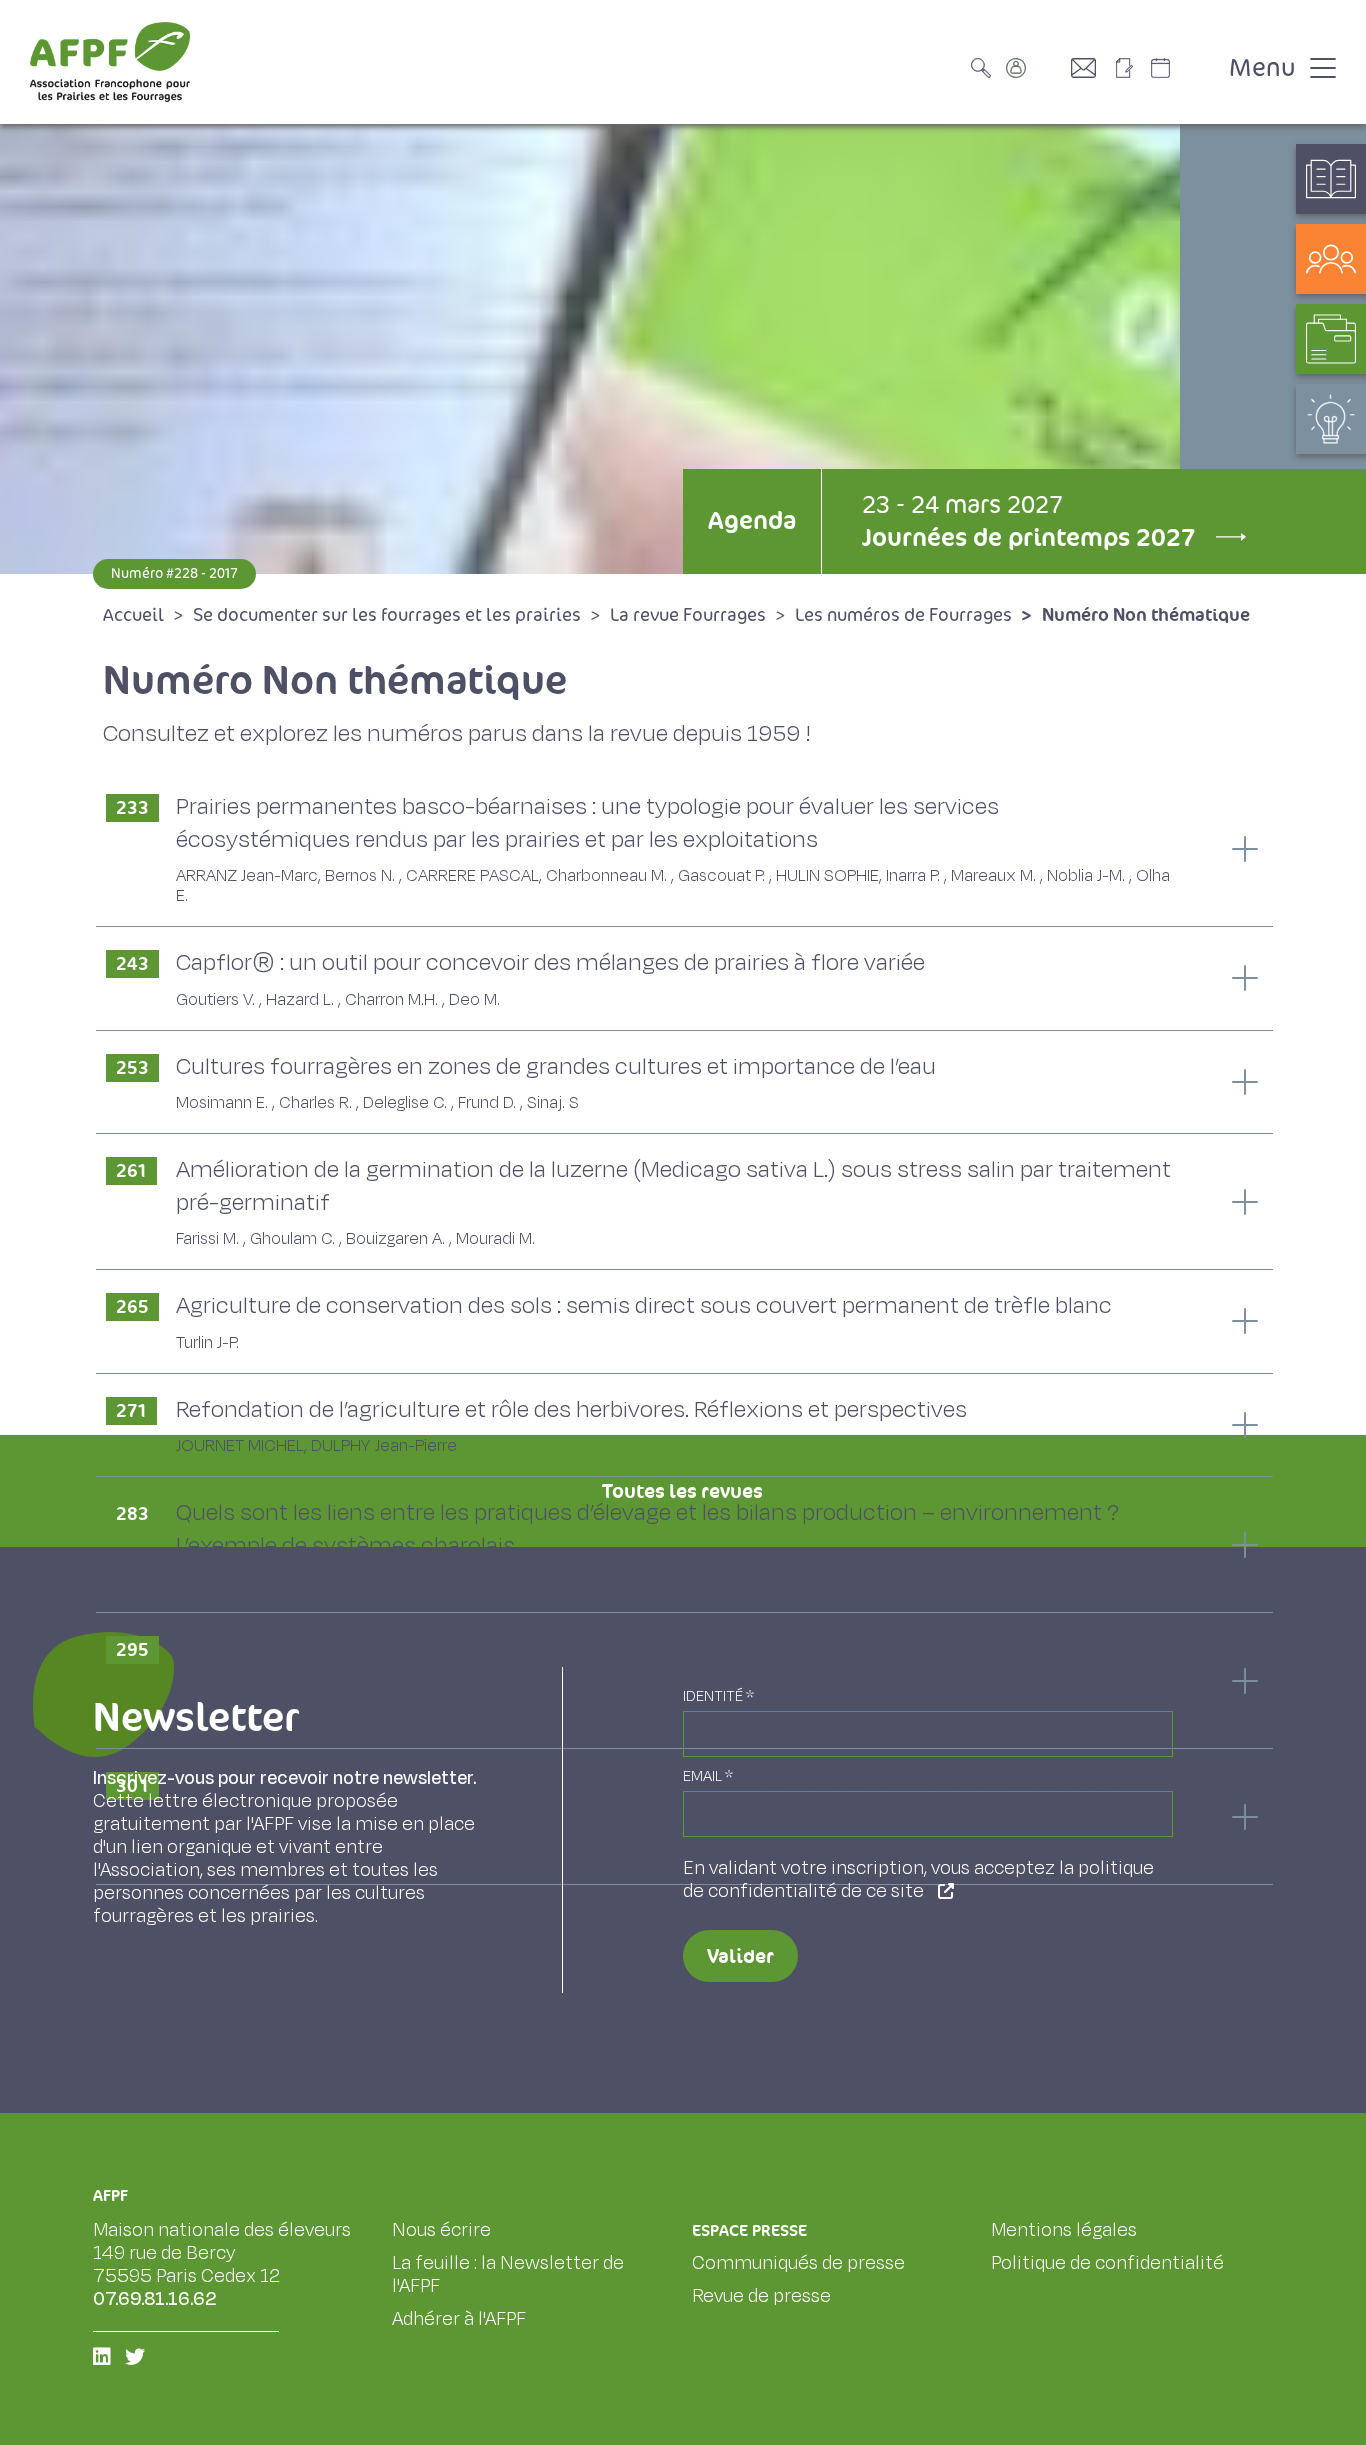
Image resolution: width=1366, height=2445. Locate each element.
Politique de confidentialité (1107, 2263)
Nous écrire (441, 2230)
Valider (740, 1956)
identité (718, 1696)
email (708, 1776)
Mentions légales (1064, 2230)
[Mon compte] (1036, 68)
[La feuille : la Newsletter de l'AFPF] (1131, 68)
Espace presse (749, 2230)
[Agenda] (1181, 68)
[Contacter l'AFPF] (1091, 68)
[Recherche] (986, 68)
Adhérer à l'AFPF (459, 2319)
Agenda (752, 520)
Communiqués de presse (798, 2263)
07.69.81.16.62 (155, 2299)
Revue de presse (761, 2296)
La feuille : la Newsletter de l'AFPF (508, 2274)
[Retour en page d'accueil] (110, 62)
